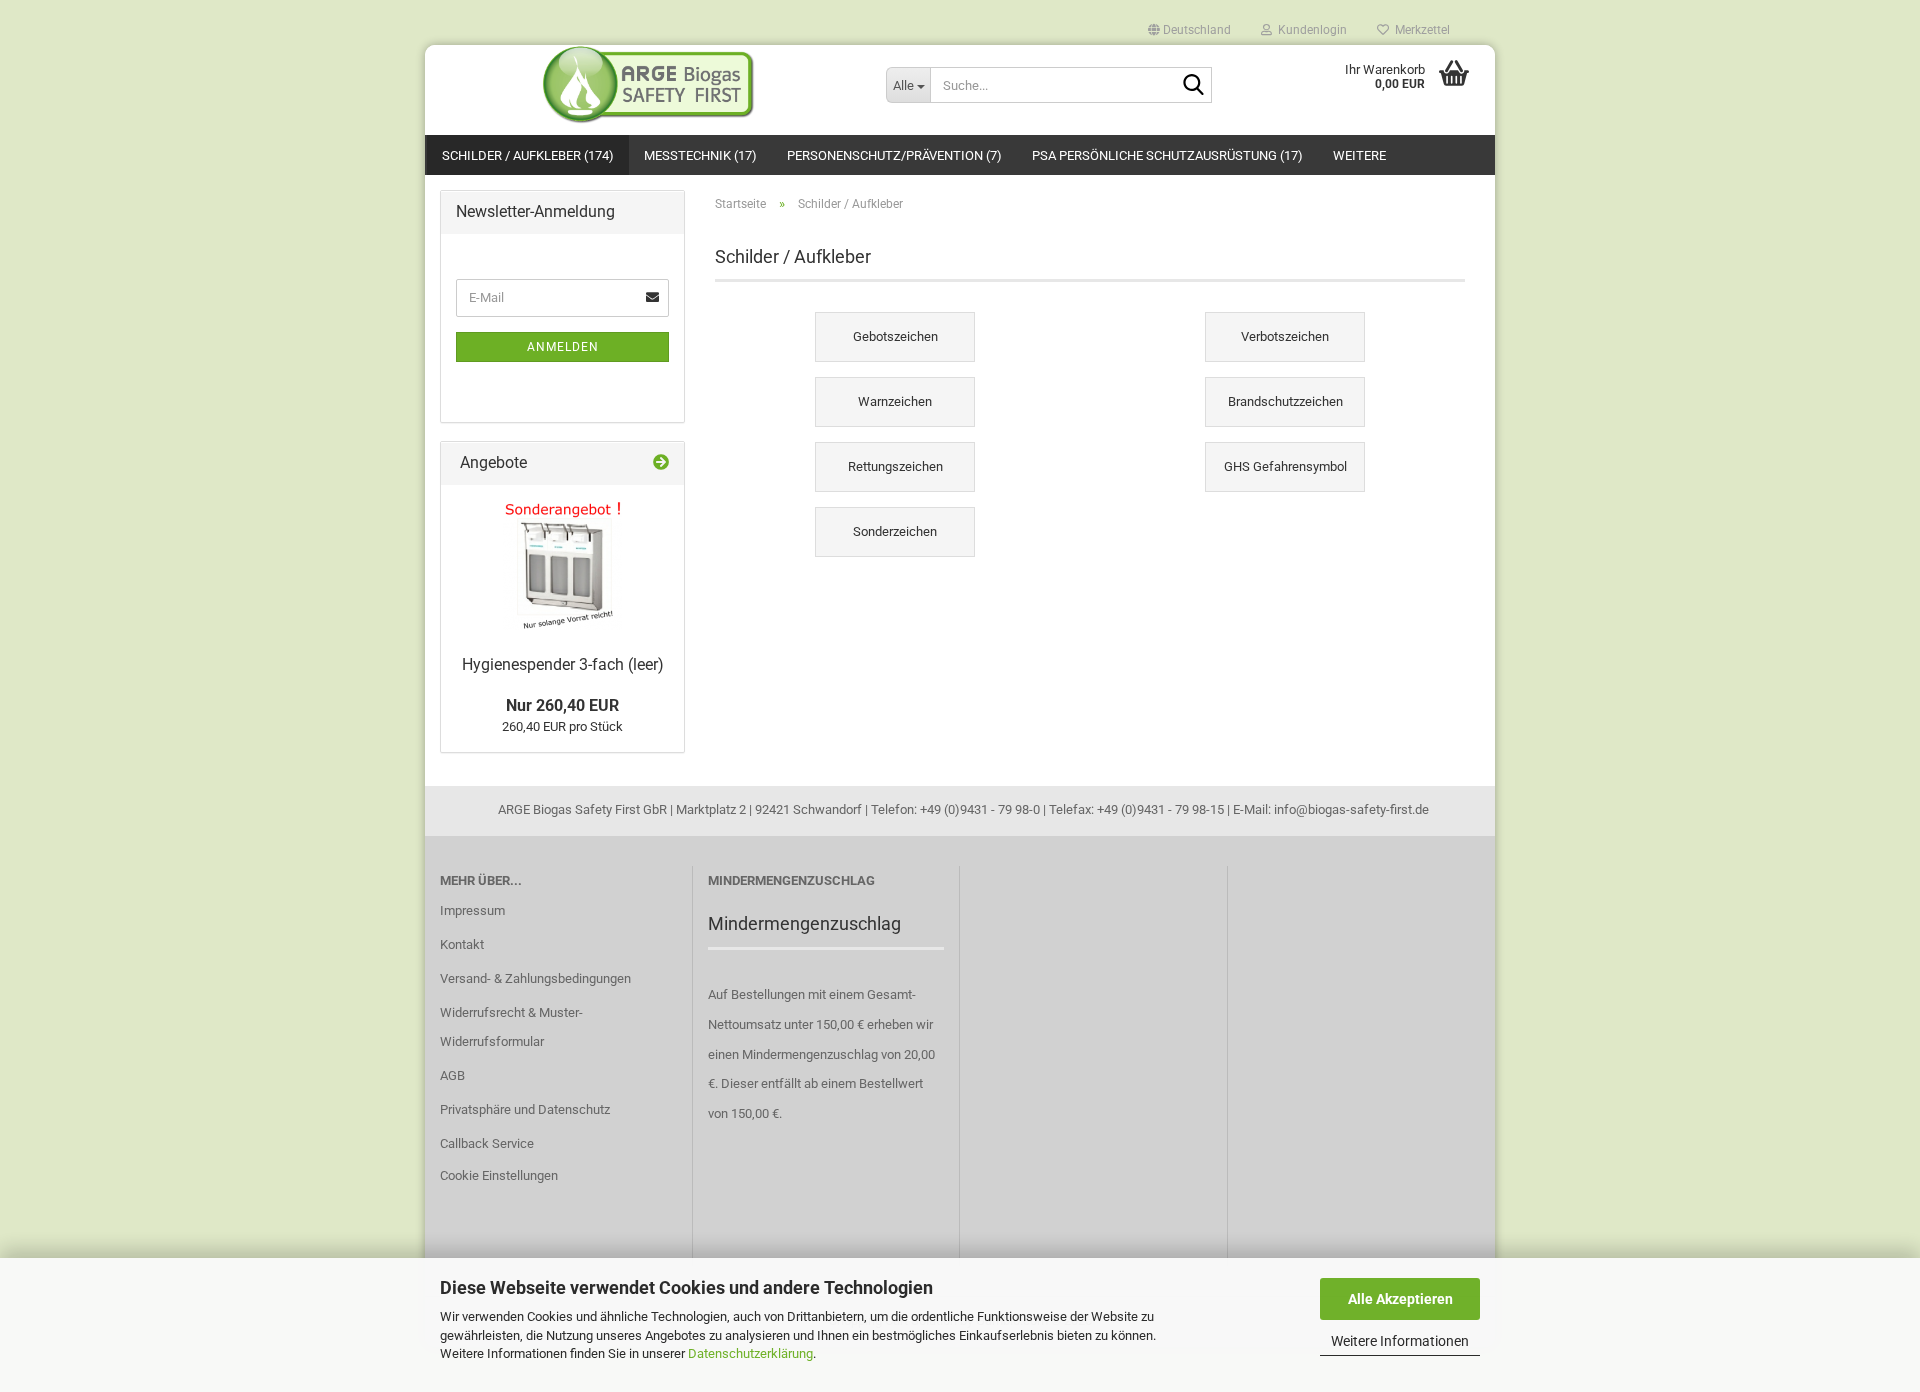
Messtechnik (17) (700, 155)
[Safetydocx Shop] (648, 85)
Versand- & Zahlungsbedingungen (535, 978)
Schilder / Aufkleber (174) (528, 155)
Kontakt (462, 944)
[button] (1189, 25)
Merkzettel (1419, 29)
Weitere (1359, 155)
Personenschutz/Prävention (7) (894, 155)
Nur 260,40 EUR (562, 705)
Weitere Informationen (1400, 1341)
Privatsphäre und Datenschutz (525, 1109)
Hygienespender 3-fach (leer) (563, 664)
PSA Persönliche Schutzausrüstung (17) (1167, 155)
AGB (452, 1075)
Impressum (472, 910)
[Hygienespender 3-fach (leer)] (562, 565)
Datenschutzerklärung (750, 1353)
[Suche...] (1193, 86)
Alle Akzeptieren (1400, 1299)
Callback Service (487, 1143)
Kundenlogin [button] (1309, 29)
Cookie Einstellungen (499, 1175)
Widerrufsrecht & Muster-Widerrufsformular (511, 1027)
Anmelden (563, 347)
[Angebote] (661, 463)
